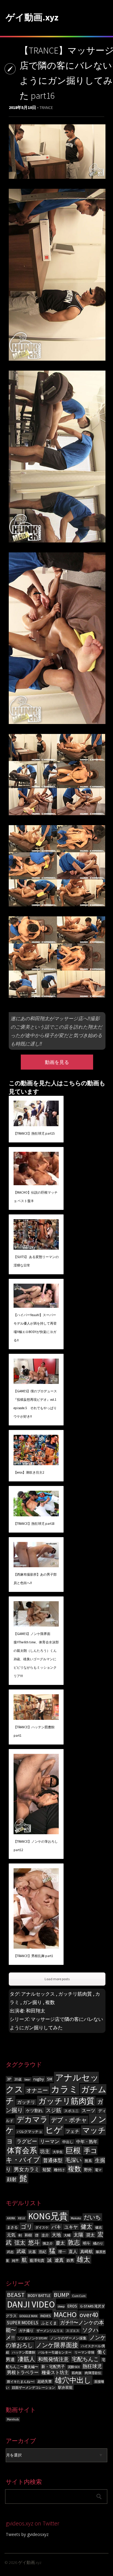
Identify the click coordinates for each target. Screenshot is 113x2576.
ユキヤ (71, 2227)
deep (61, 2306)
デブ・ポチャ (69, 2120)
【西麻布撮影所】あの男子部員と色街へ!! (35, 1579)
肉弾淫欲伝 (93, 2373)
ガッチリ (26, 2102)
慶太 (60, 2243)
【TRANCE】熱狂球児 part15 (34, 1133)
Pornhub (13, 2419)
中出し (68, 2142)
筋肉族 (77, 2373)
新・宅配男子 (53, 2367)
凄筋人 (26, 2359)
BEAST (16, 2295)
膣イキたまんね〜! (21, 2382)
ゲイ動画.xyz (32, 17)
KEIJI (22, 2218)
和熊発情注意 (53, 2359)
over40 (89, 2315)
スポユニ (71, 2111)
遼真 (59, 2260)
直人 (73, 2251)
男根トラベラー (23, 2372)
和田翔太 (36, 2011)
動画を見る (57, 1062)
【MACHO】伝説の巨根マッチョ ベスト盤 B (36, 1197)
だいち (92, 2217)
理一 (62, 2252)
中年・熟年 (87, 2142)
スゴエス (73, 2331)
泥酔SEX (74, 2367)
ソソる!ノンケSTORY (33, 2338)
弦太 (20, 2243)
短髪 (47, 2170)
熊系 (88, 2161)
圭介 (45, 2235)
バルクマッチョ (30, 2132)
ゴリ (27, 2226)
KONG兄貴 (48, 2216)
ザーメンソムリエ (50, 2331)
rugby (39, 2079)
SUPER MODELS (23, 2323)
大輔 (67, 2235)
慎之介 (48, 2244)
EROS (72, 2306)
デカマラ (32, 2119)
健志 (99, 2228)
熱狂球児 (92, 2366)
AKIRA (11, 2218)
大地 (56, 2235)
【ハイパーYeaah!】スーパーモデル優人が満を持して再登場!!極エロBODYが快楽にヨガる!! (35, 1328)
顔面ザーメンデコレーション (34, 2388)
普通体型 (53, 2160)
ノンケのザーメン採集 (68, 2338)
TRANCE (46, 107)
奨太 (90, 2235)
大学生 (58, 2152)
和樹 (28, 2235)
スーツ (88, 2111)
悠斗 (34, 2242)
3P (9, 2079)
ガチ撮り (26, 2331)
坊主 (45, 2151)
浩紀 (42, 2252)
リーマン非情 (84, 2352)
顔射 (12, 2179)
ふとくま (49, 2323)
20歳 (18, 2079)
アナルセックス (38, 1994)
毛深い (74, 2160)
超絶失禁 (45, 2381)
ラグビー (27, 2141)
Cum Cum (79, 2296)
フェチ (72, 2131)
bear (27, 2079)
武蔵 (21, 2251)
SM (50, 2079)
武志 (10, 2252)
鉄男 (70, 2260)
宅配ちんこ (85, 2359)
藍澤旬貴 (37, 2260)
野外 (88, 2170)
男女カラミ (27, 2169)
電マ (98, 2170)
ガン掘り (32, 2002)
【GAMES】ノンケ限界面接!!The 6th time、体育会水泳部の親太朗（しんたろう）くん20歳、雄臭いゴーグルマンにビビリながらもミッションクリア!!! (36, 1655)
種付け (59, 2170)
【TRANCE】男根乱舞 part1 (33, 1956)
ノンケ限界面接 (57, 2345)
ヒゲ (54, 2130)
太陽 (78, 2235)
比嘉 (32, 2252)
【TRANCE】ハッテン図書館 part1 (34, 1731)
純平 (15, 2261)
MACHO (65, 2315)
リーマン (50, 2141)
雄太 (83, 2259)
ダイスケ (42, 2228)
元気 (11, 2235)
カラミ (64, 2089)
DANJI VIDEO (31, 2304)
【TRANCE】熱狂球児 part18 (34, 1524)
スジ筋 (53, 2110)
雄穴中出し (73, 2380)
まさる (12, 2227)
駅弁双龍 (65, 2387)
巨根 (73, 2150)
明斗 (86, 2243)
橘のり (98, 2244)
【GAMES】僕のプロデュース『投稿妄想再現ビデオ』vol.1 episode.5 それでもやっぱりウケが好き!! (35, 1404)
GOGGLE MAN (28, 2316)
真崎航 (86, 2251)
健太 (86, 2226)
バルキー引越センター (55, 2352)
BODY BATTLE (39, 2296)
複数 (50, 2002)
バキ (56, 2227)
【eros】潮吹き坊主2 (29, 1472)
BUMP (61, 2295)
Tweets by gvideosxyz (27, 2534)
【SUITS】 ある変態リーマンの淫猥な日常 (36, 1261)
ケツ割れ (34, 2111)
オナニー (37, 2090)
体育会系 (22, 2150)
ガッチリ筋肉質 (75, 1994)
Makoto (76, 2218)
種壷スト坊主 (55, 2372)
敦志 (74, 2242)
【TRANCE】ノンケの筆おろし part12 (36, 1846)
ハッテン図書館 (24, 2352)
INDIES (46, 2316)
